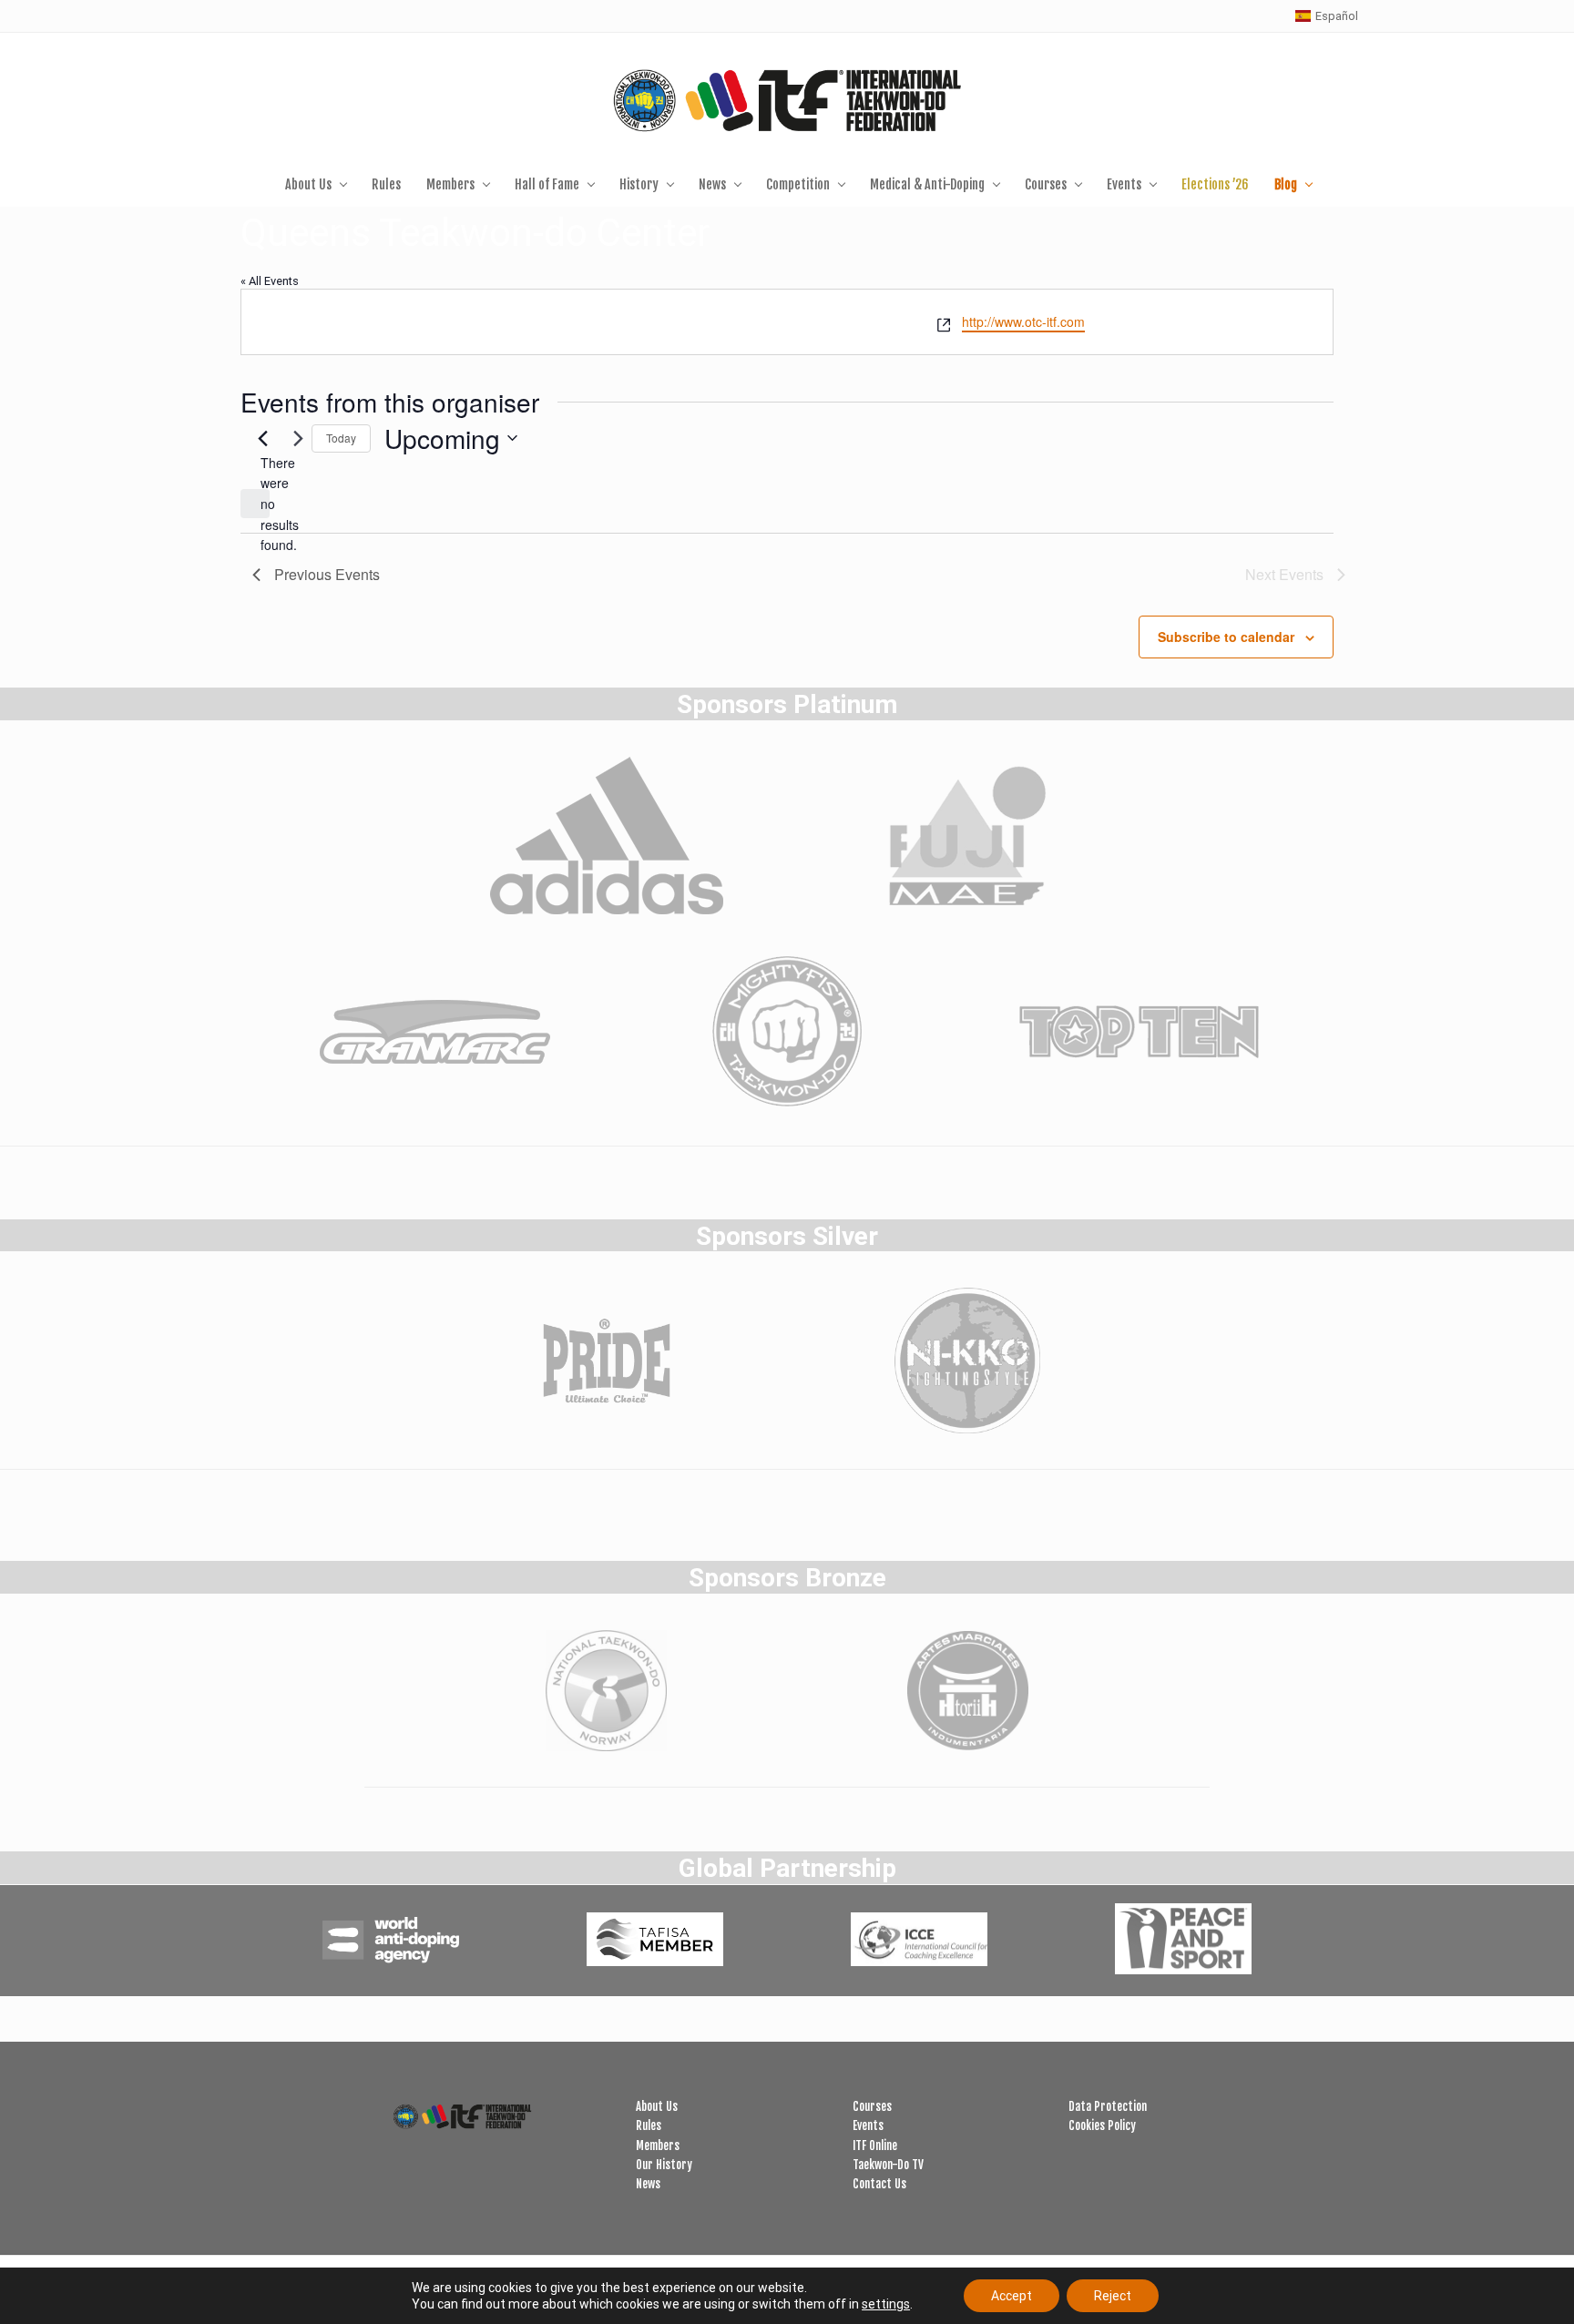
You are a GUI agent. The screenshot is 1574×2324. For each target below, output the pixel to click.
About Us (657, 2106)
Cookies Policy (1102, 2125)
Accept (1012, 2296)
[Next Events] (299, 438)
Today (341, 438)
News (648, 2184)
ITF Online (875, 2146)
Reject (1113, 2296)
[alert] (255, 504)
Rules (649, 2125)
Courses (872, 2106)
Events (868, 2125)
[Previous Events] (263, 438)
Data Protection (1108, 2106)
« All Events (270, 281)
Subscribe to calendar (1226, 637)
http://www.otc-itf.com (1023, 321)
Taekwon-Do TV (888, 2165)
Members (658, 2146)
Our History (664, 2165)
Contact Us (879, 2184)
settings (886, 2304)
